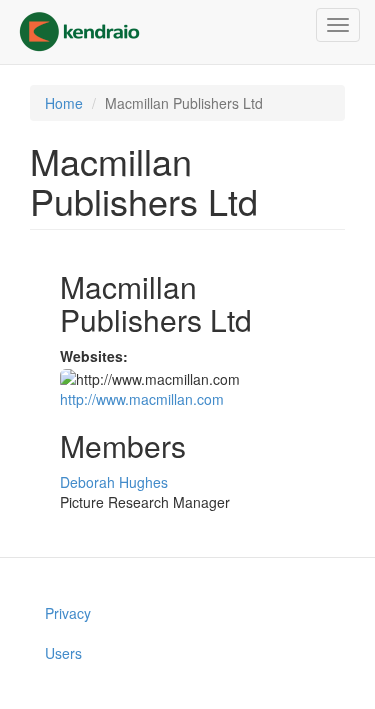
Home (64, 103)
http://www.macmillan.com (142, 399)
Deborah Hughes (114, 482)
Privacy (68, 613)
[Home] (79, 32)
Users (63, 653)
